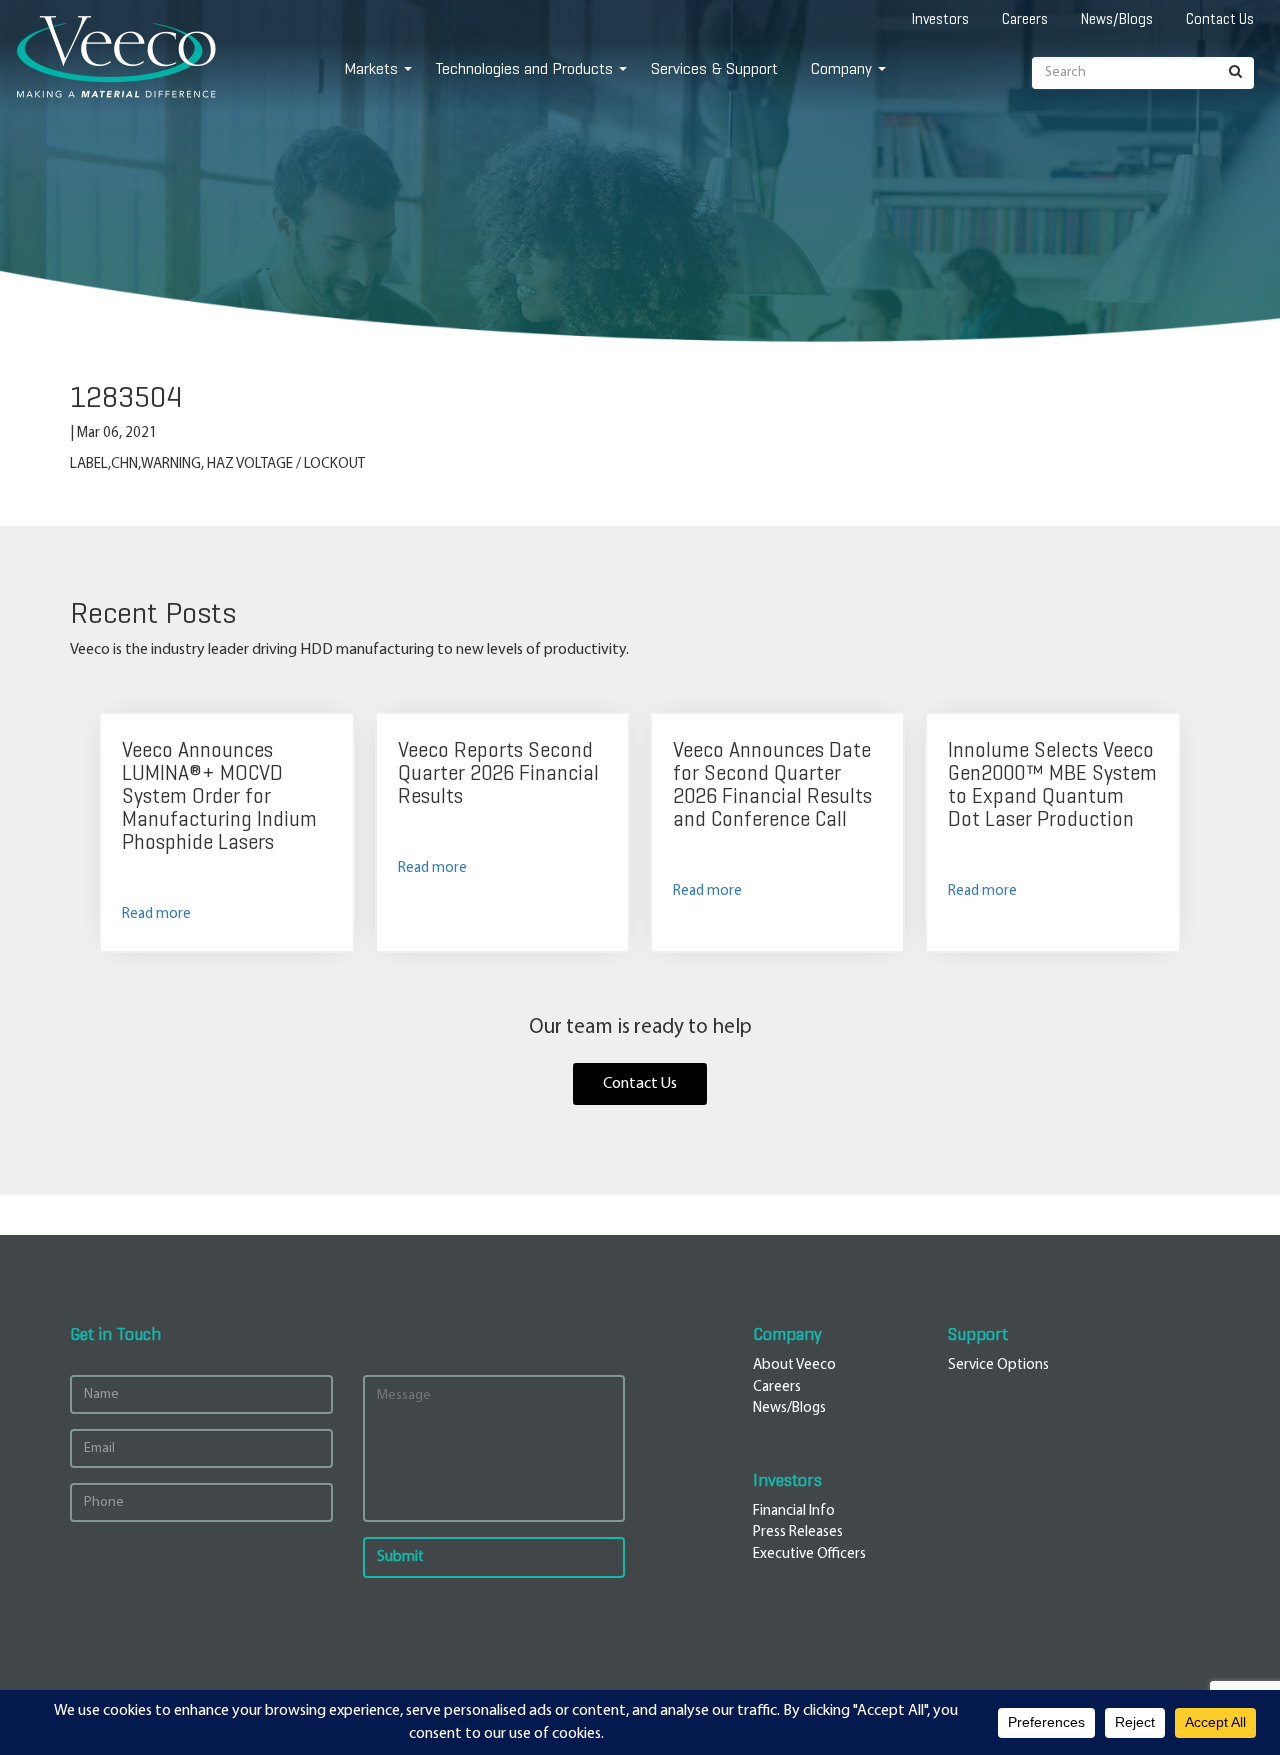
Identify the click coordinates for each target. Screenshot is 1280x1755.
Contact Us (1220, 19)
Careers (1025, 19)
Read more (156, 914)
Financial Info (794, 1511)
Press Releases (798, 1532)
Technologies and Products (524, 68)
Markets (371, 68)
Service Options (998, 1365)
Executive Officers (809, 1554)
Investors (940, 19)
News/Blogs (1117, 19)
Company (841, 68)
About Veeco (794, 1365)
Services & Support (714, 68)
